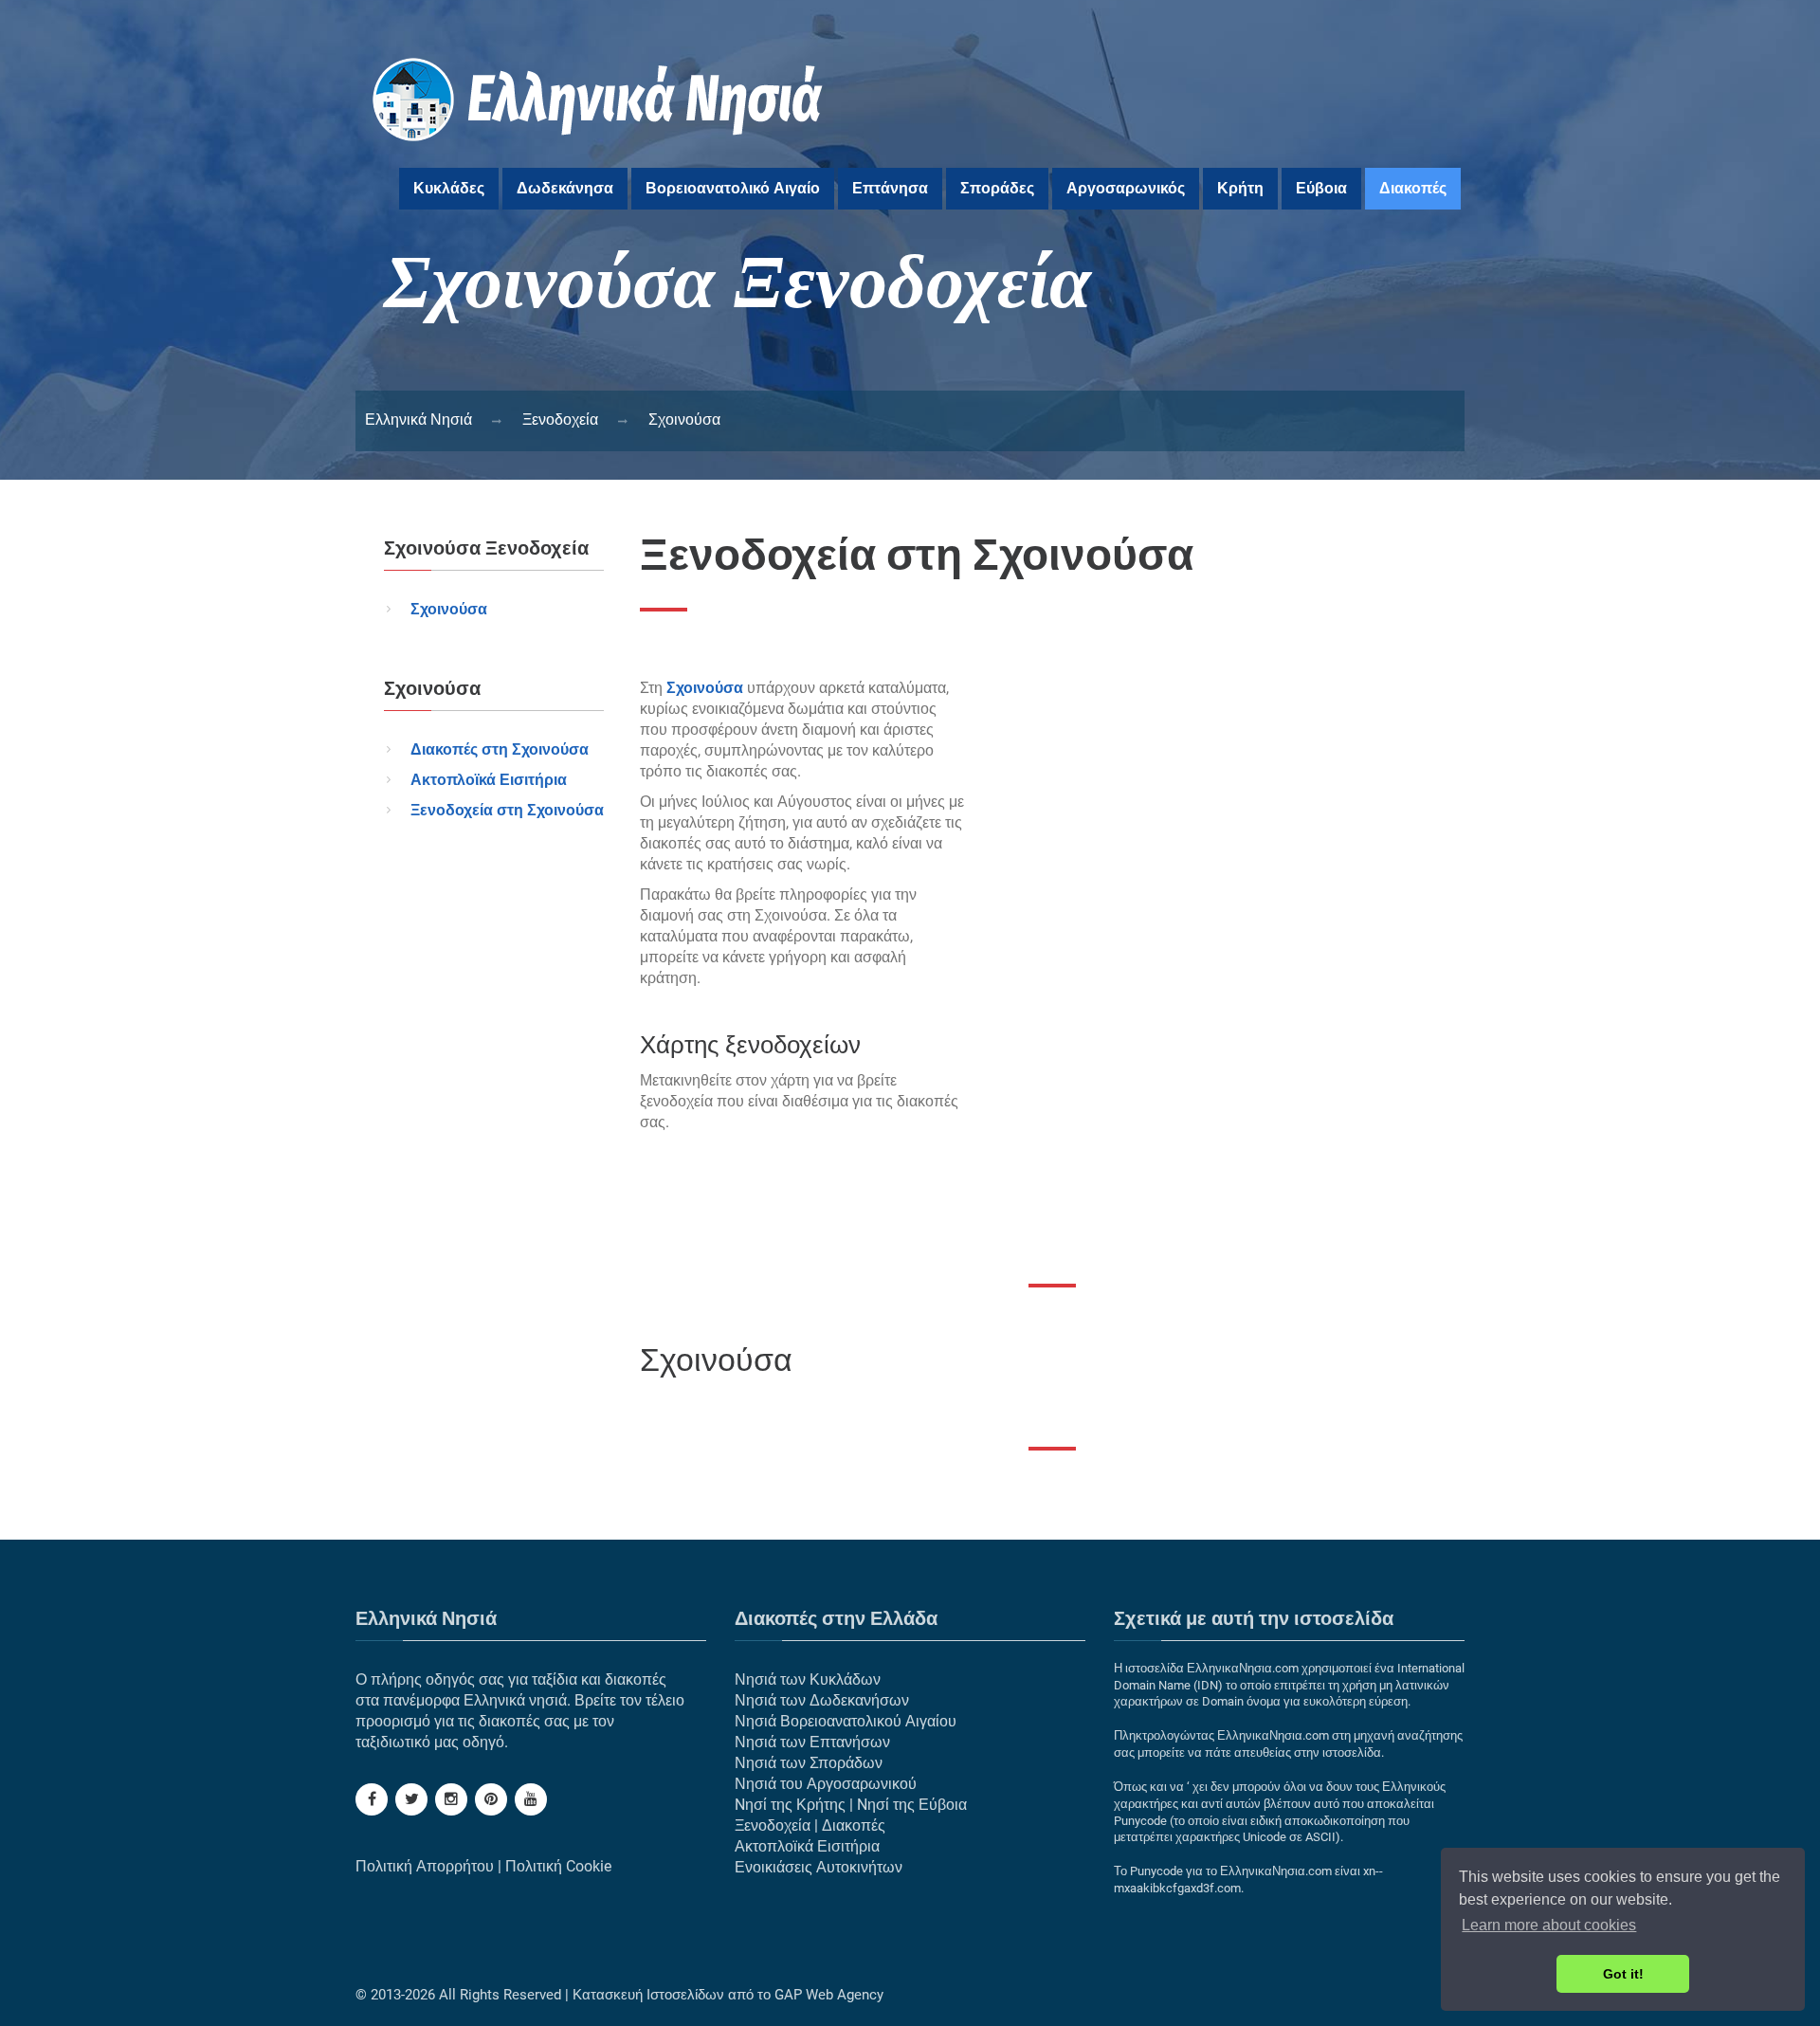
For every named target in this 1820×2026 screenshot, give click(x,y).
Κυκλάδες (449, 188)
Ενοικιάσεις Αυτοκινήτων (819, 1867)
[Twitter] (411, 1799)
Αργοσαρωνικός (1126, 188)
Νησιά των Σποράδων (809, 1763)
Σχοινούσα (449, 609)
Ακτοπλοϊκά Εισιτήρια (489, 780)
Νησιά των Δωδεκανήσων (822, 1700)
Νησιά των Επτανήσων (812, 1742)
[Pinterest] (491, 1799)
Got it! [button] (1623, 1974)
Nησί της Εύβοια (912, 1805)
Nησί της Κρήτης (790, 1805)
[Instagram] (451, 1799)
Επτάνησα (890, 188)
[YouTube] (531, 1799)
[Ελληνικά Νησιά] (599, 152)
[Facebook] (372, 1799)
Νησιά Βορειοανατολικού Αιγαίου (846, 1721)
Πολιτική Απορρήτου (425, 1866)
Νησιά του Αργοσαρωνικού (826, 1784)
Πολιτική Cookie (558, 1866)
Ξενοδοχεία (773, 1825)
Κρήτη (1240, 188)
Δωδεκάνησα (565, 188)
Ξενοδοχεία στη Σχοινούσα (507, 810)
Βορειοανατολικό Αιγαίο (733, 188)
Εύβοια (1321, 188)
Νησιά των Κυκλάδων (808, 1679)
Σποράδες (997, 188)
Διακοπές (1413, 188)
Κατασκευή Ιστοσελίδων (648, 1995)
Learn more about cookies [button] (1549, 1925)
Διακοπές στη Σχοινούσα (500, 749)
